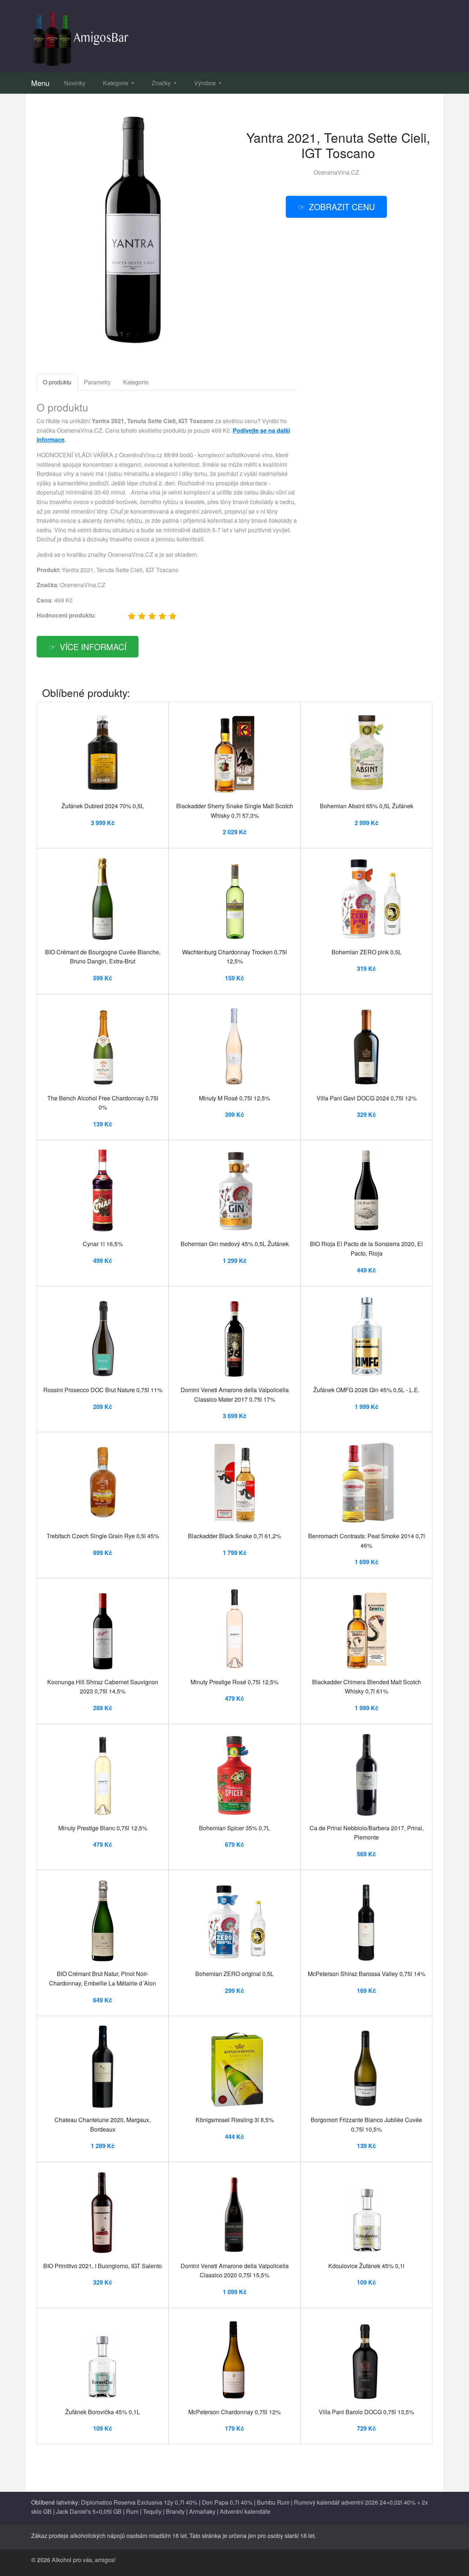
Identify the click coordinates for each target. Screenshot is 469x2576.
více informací (93, 646)
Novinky (75, 83)
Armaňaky (202, 2511)
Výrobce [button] (206, 83)
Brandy (175, 2511)
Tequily (152, 2511)
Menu (40, 83)
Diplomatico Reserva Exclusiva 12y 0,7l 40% (139, 2502)
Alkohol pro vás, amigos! (84, 2560)
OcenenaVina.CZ (336, 172)
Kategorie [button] (116, 83)
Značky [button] (162, 83)
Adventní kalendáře (245, 2511)
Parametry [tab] (97, 382)
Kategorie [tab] (136, 382)
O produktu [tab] (57, 382)
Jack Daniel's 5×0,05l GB (89, 2511)
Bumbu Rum (273, 2502)
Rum (132, 2511)
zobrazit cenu (342, 206)
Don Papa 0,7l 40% (227, 2502)
